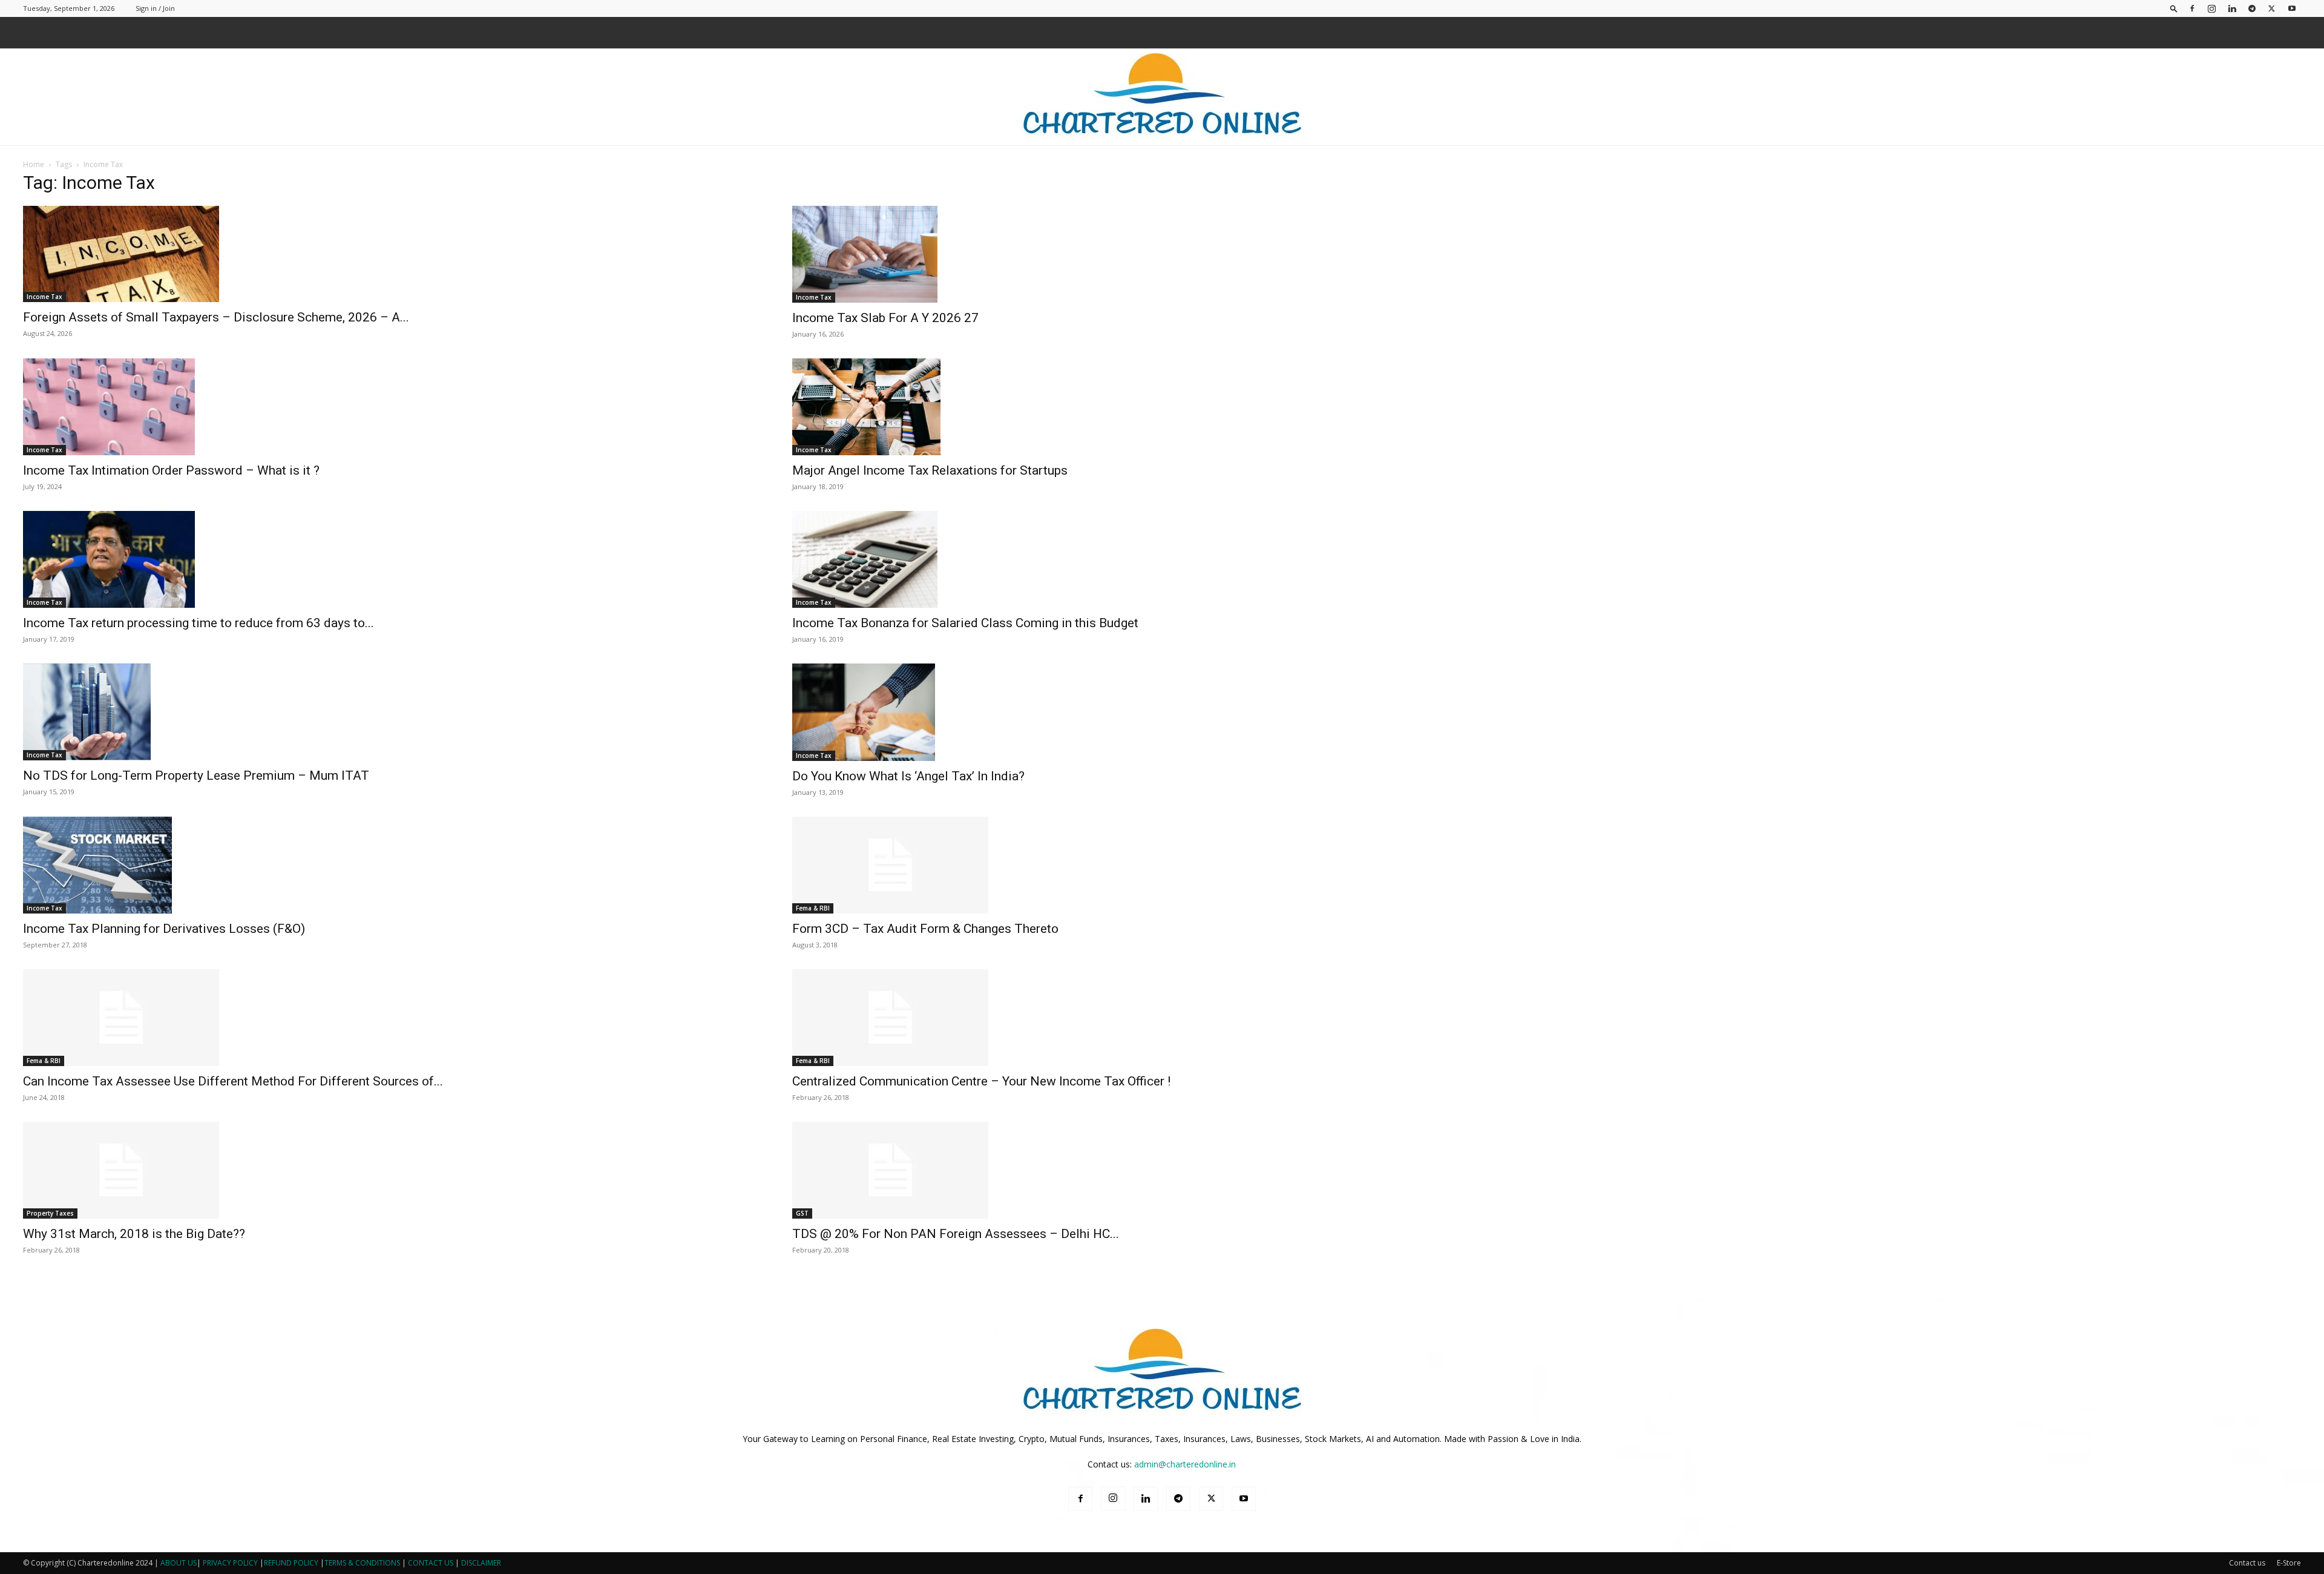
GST (802, 1213)
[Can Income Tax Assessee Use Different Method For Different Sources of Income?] (393, 1018)
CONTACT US (431, 1563)
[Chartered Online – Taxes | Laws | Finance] (1162, 97)
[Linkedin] (2232, 8)
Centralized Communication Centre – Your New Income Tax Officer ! (981, 1081)
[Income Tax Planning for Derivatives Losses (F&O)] (393, 865)
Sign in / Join (155, 8)
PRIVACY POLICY (230, 1563)
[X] (2272, 8)
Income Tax (44, 297)
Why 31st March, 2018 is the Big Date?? (134, 1234)
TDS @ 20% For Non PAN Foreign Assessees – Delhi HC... (956, 1234)
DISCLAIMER (481, 1563)
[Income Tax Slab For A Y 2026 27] (1162, 254)
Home (34, 164)
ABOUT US (179, 1563)
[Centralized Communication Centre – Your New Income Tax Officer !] (1162, 1018)
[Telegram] (2252, 8)
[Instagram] (2212, 8)
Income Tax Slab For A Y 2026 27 (885, 318)
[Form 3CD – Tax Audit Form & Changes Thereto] (1162, 865)
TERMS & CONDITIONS (362, 1563)
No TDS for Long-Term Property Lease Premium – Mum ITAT (196, 775)
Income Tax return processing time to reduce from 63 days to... (199, 623)
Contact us (2247, 1563)
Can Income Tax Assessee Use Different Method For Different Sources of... (233, 1081)
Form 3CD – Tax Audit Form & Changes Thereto (925, 929)
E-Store (2289, 1563)
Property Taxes (50, 1213)
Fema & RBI (813, 908)
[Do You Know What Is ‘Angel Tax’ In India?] (1162, 712)
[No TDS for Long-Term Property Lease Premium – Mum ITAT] (393, 712)
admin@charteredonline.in (1185, 1464)
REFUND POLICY (292, 1563)
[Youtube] (2292, 8)
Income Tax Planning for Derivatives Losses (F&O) (164, 929)
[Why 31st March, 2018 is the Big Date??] (393, 1170)
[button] (2174, 8)
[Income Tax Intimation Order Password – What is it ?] (393, 407)
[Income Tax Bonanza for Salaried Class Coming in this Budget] (1162, 559)
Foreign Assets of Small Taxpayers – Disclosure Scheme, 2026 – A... (216, 317)
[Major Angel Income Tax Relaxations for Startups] (1162, 407)
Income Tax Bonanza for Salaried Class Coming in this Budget (965, 623)
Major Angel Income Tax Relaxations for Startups (930, 470)
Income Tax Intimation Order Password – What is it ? (171, 470)
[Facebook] (2192, 8)
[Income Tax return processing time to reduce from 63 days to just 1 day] (393, 559)
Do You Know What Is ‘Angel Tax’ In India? (908, 776)
